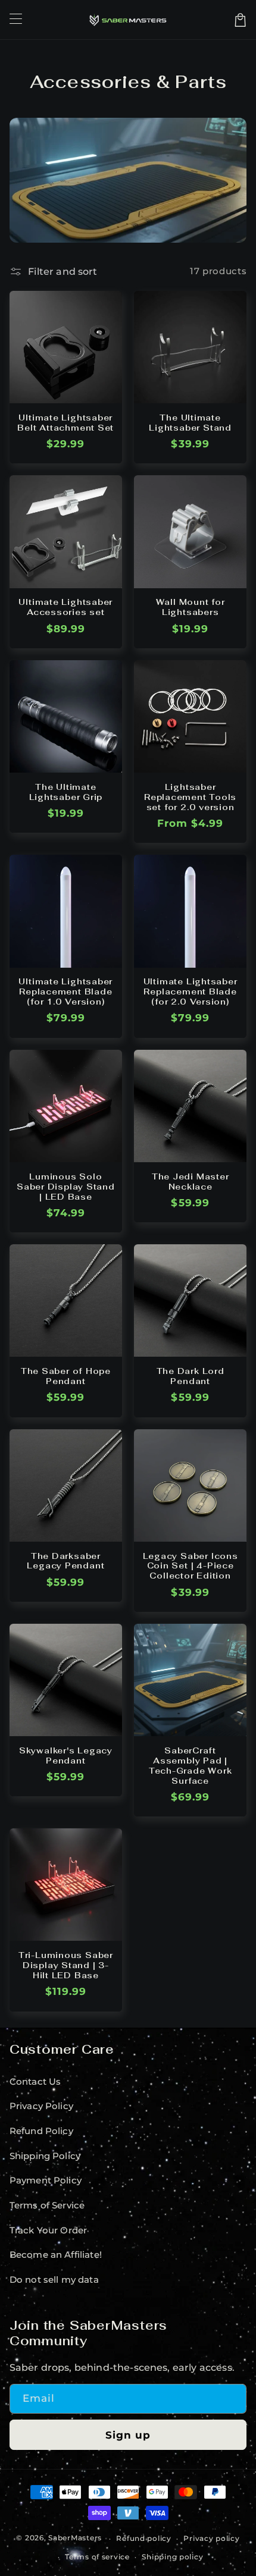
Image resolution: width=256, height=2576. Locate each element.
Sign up (128, 2435)
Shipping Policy (45, 2156)
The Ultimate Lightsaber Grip (66, 792)
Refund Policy (41, 2131)
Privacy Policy (41, 2106)
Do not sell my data (54, 2280)
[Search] (223, 20)
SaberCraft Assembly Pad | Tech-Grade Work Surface (191, 1766)
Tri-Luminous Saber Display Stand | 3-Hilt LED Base (66, 1965)
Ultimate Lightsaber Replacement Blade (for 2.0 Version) (191, 992)
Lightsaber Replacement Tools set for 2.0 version (190, 797)
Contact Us (35, 2082)
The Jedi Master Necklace (191, 1182)
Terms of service (97, 2557)
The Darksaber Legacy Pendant (65, 1561)
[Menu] (15, 20)
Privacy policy (211, 2539)
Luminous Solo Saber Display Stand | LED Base (66, 1187)
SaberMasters (75, 2539)
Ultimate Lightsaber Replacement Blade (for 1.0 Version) (65, 992)
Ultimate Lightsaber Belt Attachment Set (65, 423)
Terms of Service (47, 2205)
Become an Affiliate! (56, 2255)
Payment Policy (46, 2180)
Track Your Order (49, 2230)
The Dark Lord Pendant (191, 1376)
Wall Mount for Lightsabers (191, 607)
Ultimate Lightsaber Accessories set (65, 607)
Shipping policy (172, 2557)
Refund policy (144, 2539)
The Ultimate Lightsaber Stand (190, 423)
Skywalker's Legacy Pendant (66, 1756)
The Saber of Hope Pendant (66, 1376)
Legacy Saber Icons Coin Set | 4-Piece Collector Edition (191, 1566)
